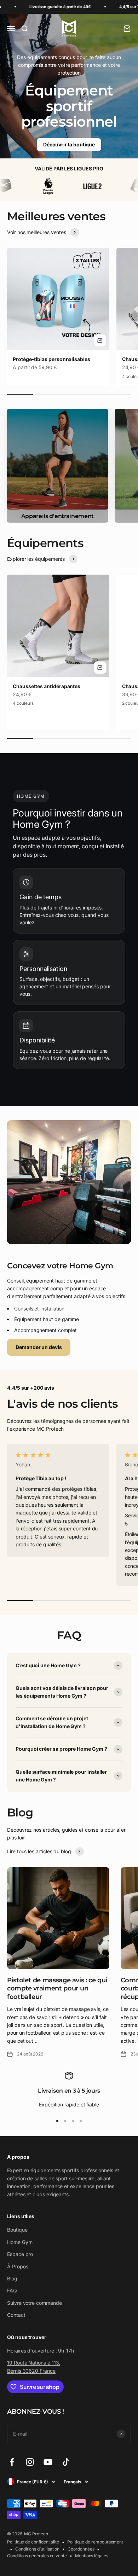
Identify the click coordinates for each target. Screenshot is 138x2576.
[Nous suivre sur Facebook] (12, 2462)
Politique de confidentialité (33, 2542)
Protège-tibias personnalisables (51, 359)
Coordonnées (81, 2549)
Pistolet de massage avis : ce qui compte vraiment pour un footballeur (57, 1988)
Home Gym (20, 2242)
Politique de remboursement (95, 2542)
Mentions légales (92, 2556)
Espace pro (20, 2254)
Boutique (17, 2230)
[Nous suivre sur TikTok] (66, 2462)
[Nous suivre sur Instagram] (30, 2462)
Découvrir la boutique (69, 144)
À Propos (18, 2266)
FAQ (12, 2290)
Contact (16, 2315)
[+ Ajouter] (100, 341)
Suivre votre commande (34, 2303)
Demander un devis (39, 1347)
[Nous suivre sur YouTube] (48, 2462)
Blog (12, 2278)
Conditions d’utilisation (37, 2549)
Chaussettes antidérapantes (47, 686)
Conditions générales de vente (37, 2556)
